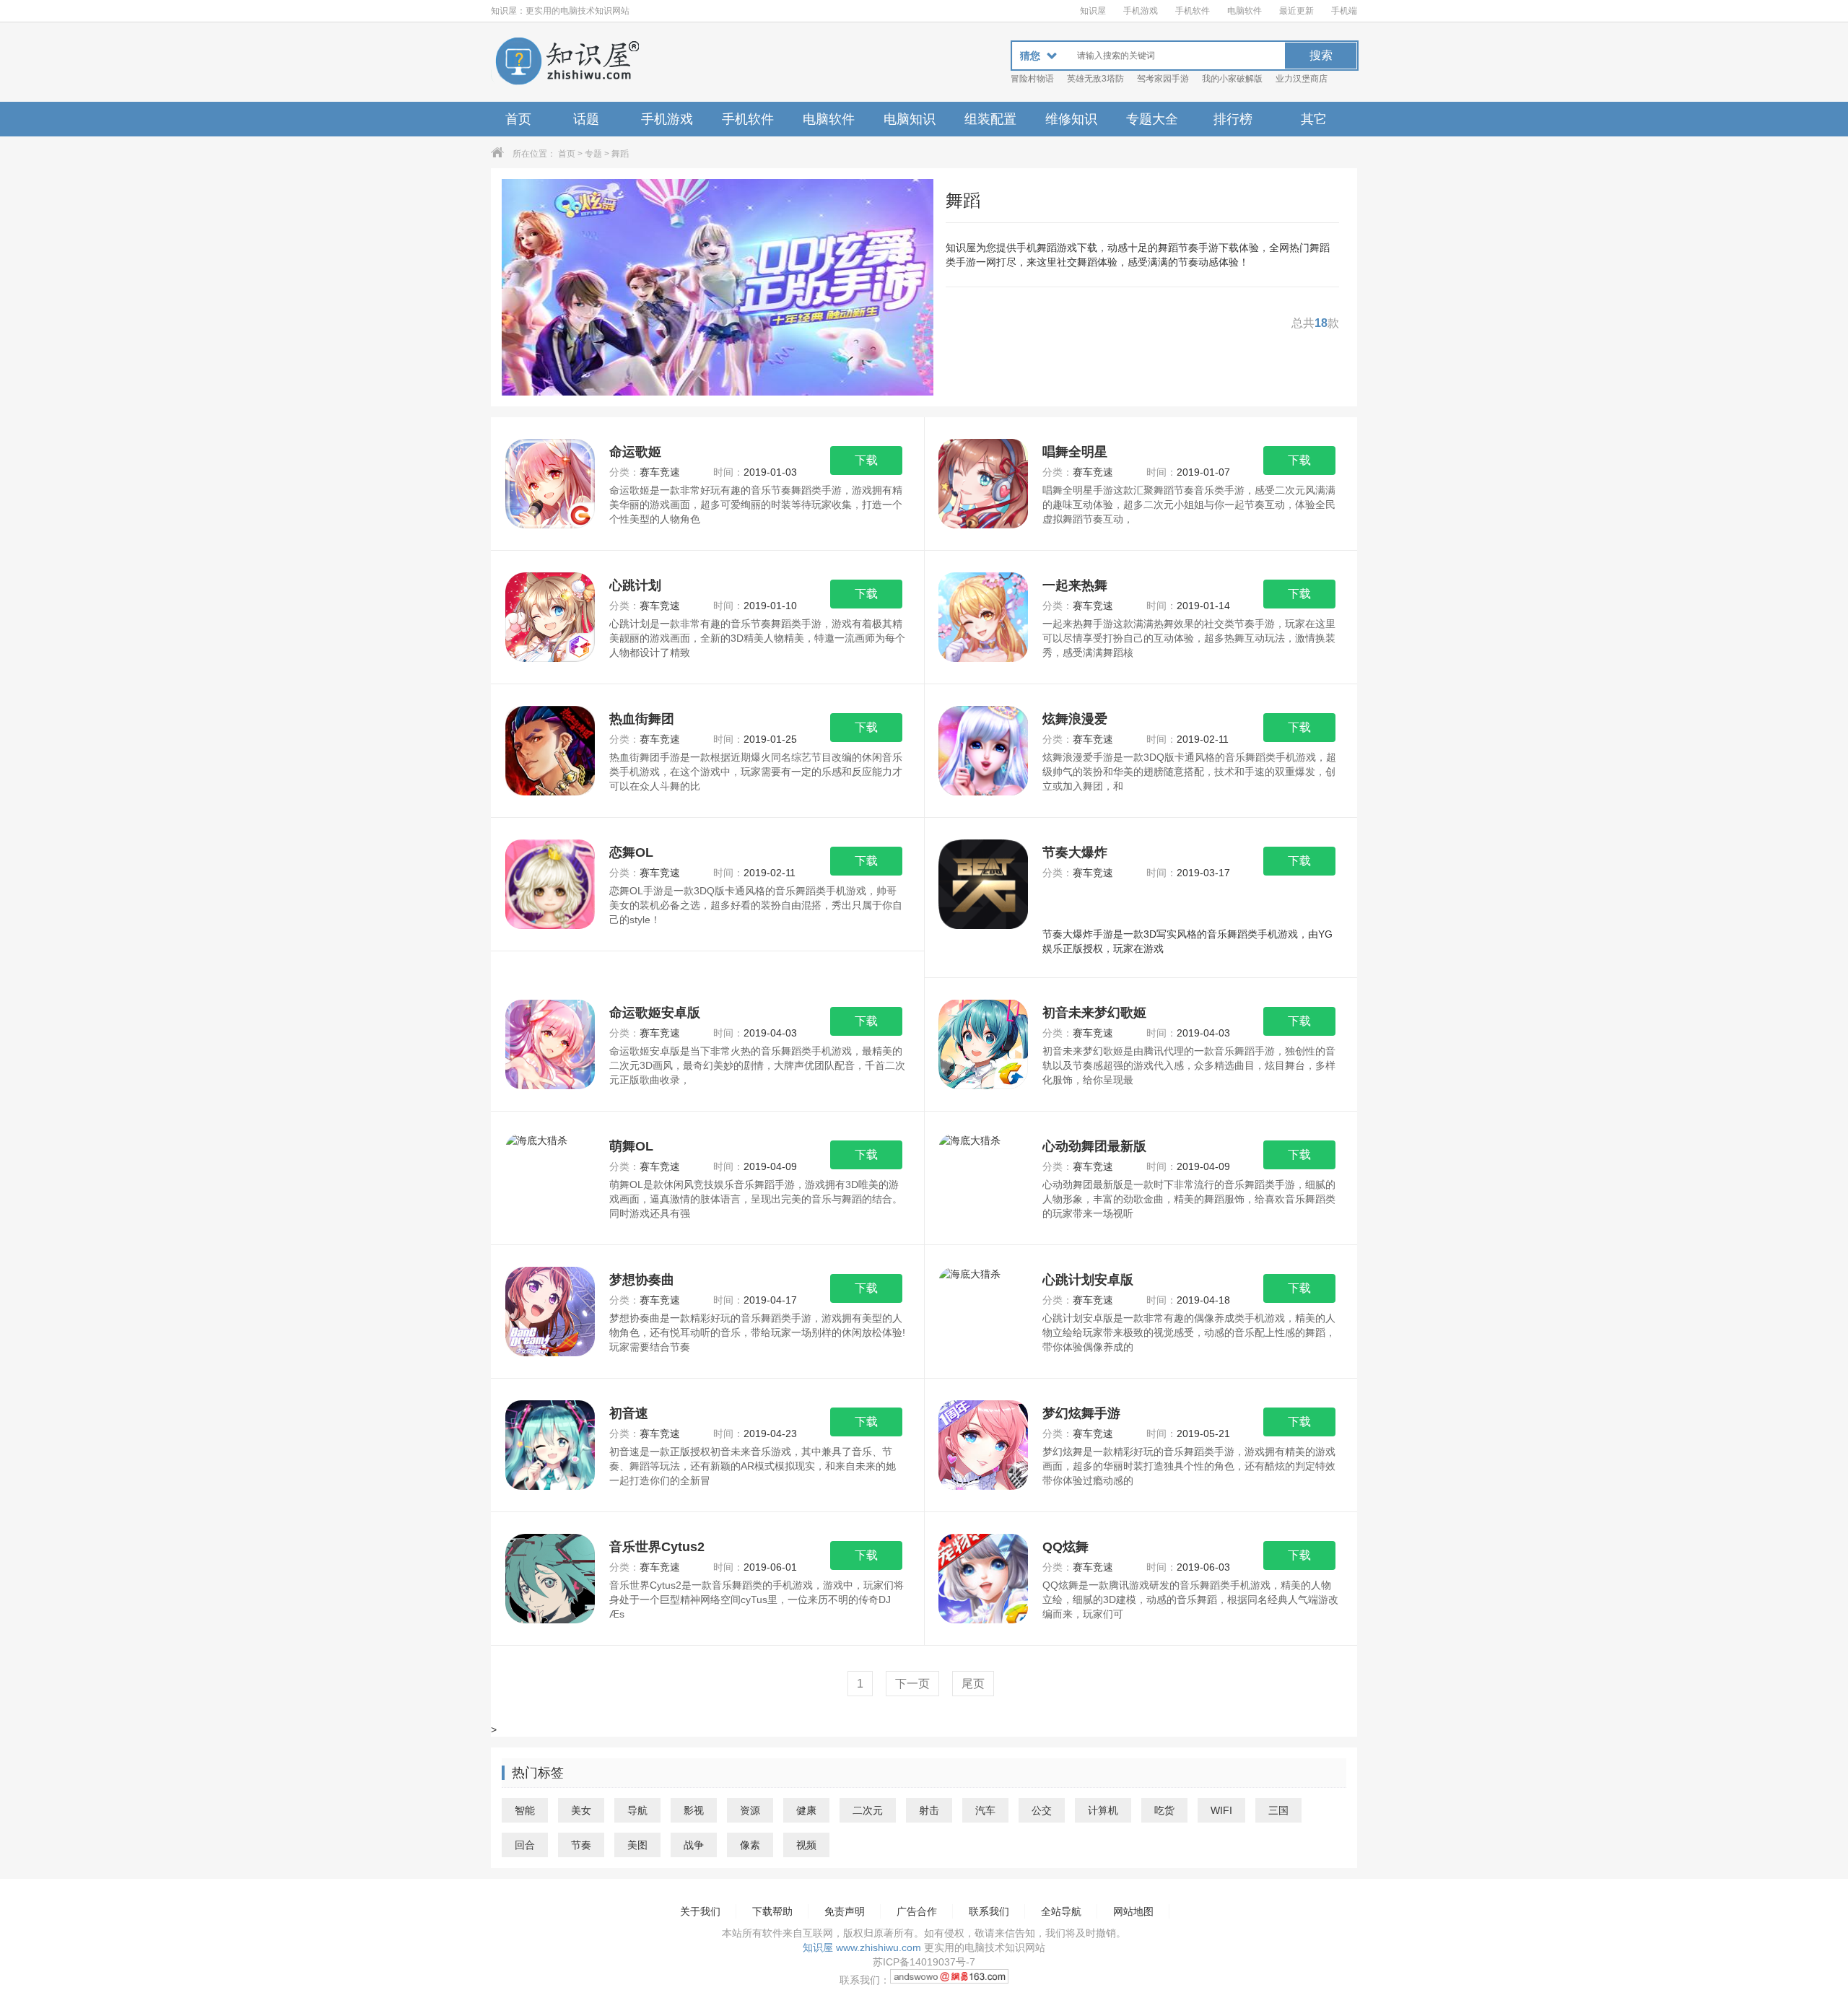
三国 (1278, 1810)
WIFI (1221, 1810)
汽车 (985, 1810)
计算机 (1103, 1810)
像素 (750, 1845)
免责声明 (845, 1911)
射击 (929, 1810)
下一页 (912, 1684)
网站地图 (1133, 1911)
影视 (694, 1810)
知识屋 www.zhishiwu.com (862, 1947)
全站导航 (1061, 1911)
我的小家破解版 (1232, 79)
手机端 (1344, 11)
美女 (581, 1810)
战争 (694, 1845)
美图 (637, 1845)
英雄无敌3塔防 (1095, 79)
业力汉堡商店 (1302, 79)
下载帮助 (772, 1911)
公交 (1042, 1810)
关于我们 (700, 1911)
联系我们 (989, 1911)
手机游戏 (1141, 11)
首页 (518, 119)
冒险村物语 (1032, 79)
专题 (593, 154)
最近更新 (1296, 11)
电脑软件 (1245, 11)
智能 (525, 1810)
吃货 (1164, 1810)
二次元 (868, 1810)
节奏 (581, 1845)
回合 (525, 1845)
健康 (806, 1810)
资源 (750, 1810)
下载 (866, 460)
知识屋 (1093, 11)
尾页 (973, 1684)
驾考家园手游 (1163, 79)
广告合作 (917, 1911)
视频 (806, 1845)
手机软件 (1193, 11)
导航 (637, 1810)
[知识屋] (567, 62)
